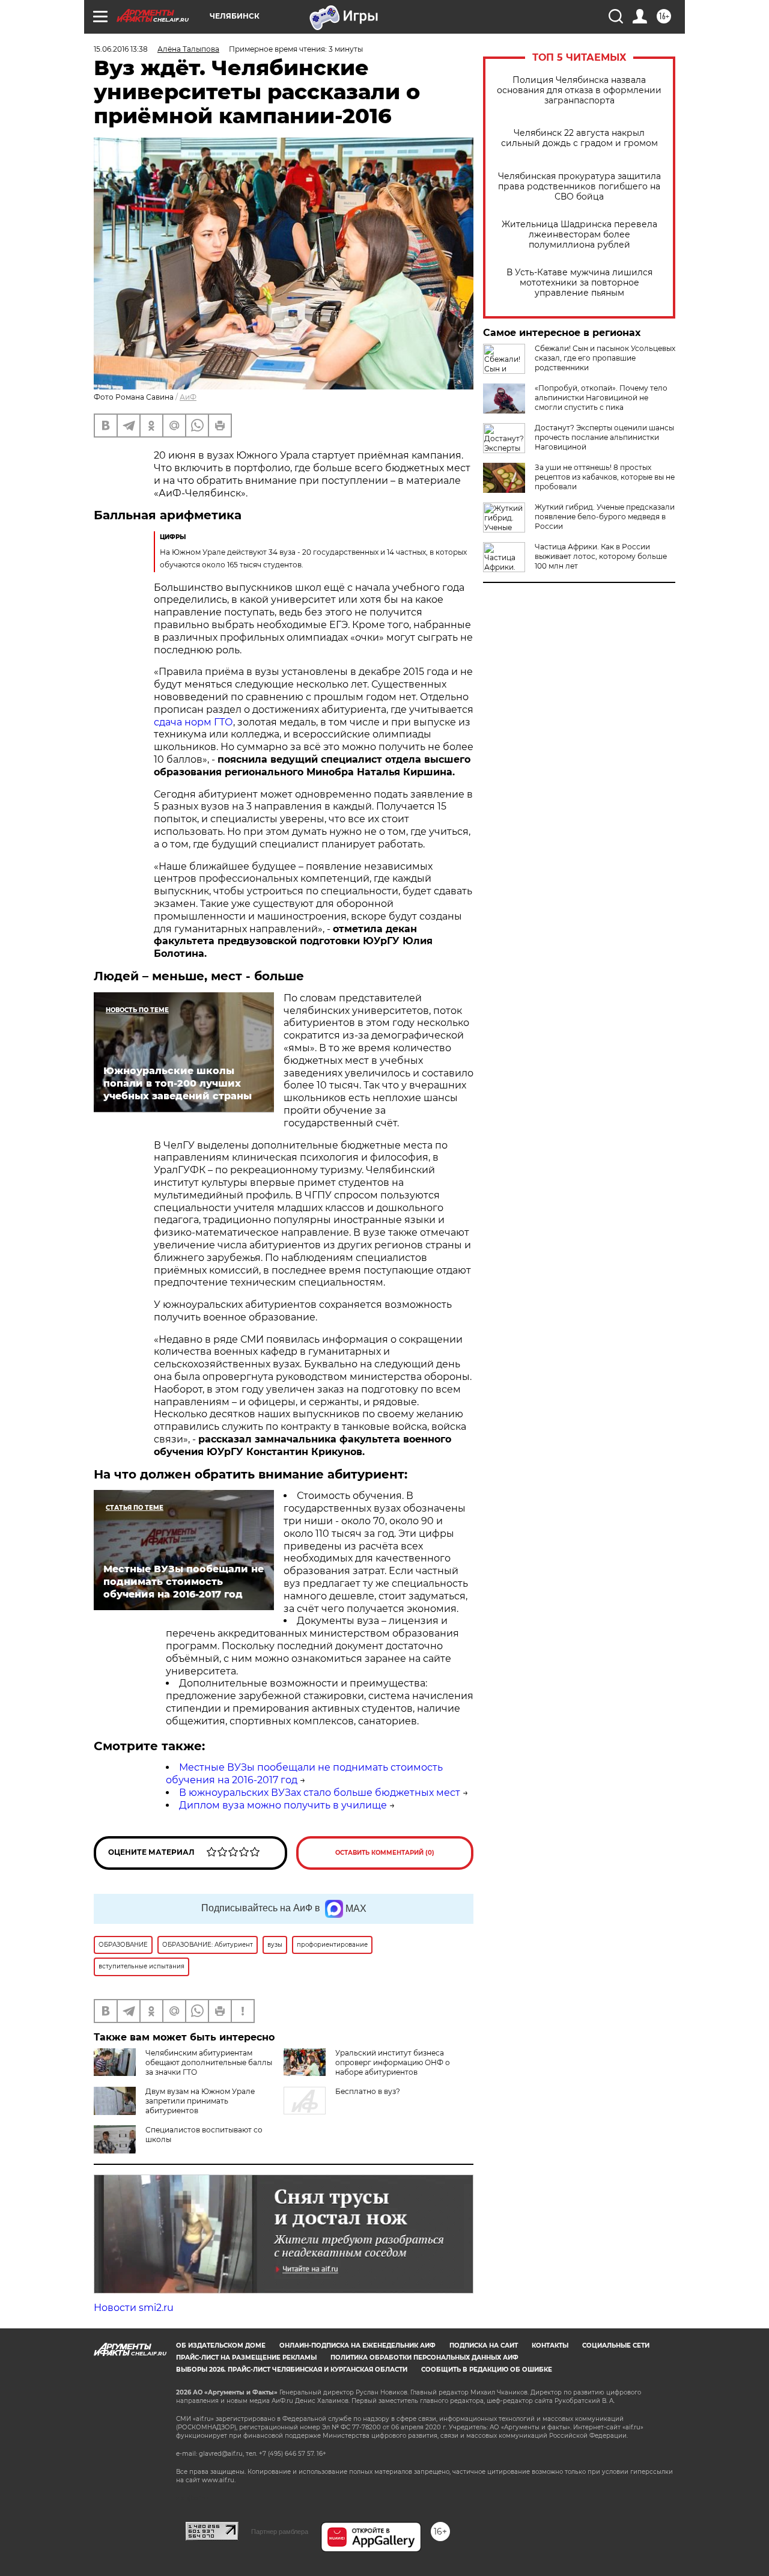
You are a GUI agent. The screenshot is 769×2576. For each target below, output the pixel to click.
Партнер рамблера (280, 2532)
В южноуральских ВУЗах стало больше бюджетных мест (320, 1793)
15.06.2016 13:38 (121, 49)
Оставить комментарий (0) (385, 1853)
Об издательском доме (221, 2346)
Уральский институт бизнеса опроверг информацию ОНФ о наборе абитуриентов (393, 2062)
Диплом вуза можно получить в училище (283, 1805)
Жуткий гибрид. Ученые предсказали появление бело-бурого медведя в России (605, 517)
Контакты (550, 2346)
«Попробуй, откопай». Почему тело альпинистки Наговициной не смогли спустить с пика (601, 398)
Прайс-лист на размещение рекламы (246, 2358)
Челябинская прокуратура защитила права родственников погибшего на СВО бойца (579, 187)
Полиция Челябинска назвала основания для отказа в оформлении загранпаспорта (579, 90)
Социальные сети (616, 2346)
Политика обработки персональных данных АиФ (424, 2358)
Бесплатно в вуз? (368, 2091)
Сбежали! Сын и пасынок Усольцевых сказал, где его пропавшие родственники (605, 358)
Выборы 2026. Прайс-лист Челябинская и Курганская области (292, 2370)
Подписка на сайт (484, 2346)
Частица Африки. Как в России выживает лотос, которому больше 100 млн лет (601, 556)
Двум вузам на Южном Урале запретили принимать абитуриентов (200, 2101)
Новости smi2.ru (134, 2308)
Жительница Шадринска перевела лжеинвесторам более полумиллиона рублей (579, 235)
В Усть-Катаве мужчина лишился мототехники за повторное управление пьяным (579, 283)
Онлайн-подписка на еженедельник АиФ (357, 2346)
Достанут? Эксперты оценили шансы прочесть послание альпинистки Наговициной (604, 437)
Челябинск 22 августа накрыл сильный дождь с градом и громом (579, 138)
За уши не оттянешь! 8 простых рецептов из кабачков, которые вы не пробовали (605, 477)
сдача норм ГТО (193, 722)
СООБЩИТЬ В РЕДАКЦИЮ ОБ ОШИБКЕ (487, 2370)
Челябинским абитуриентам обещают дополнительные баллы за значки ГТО (209, 2062)
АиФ (188, 397)
